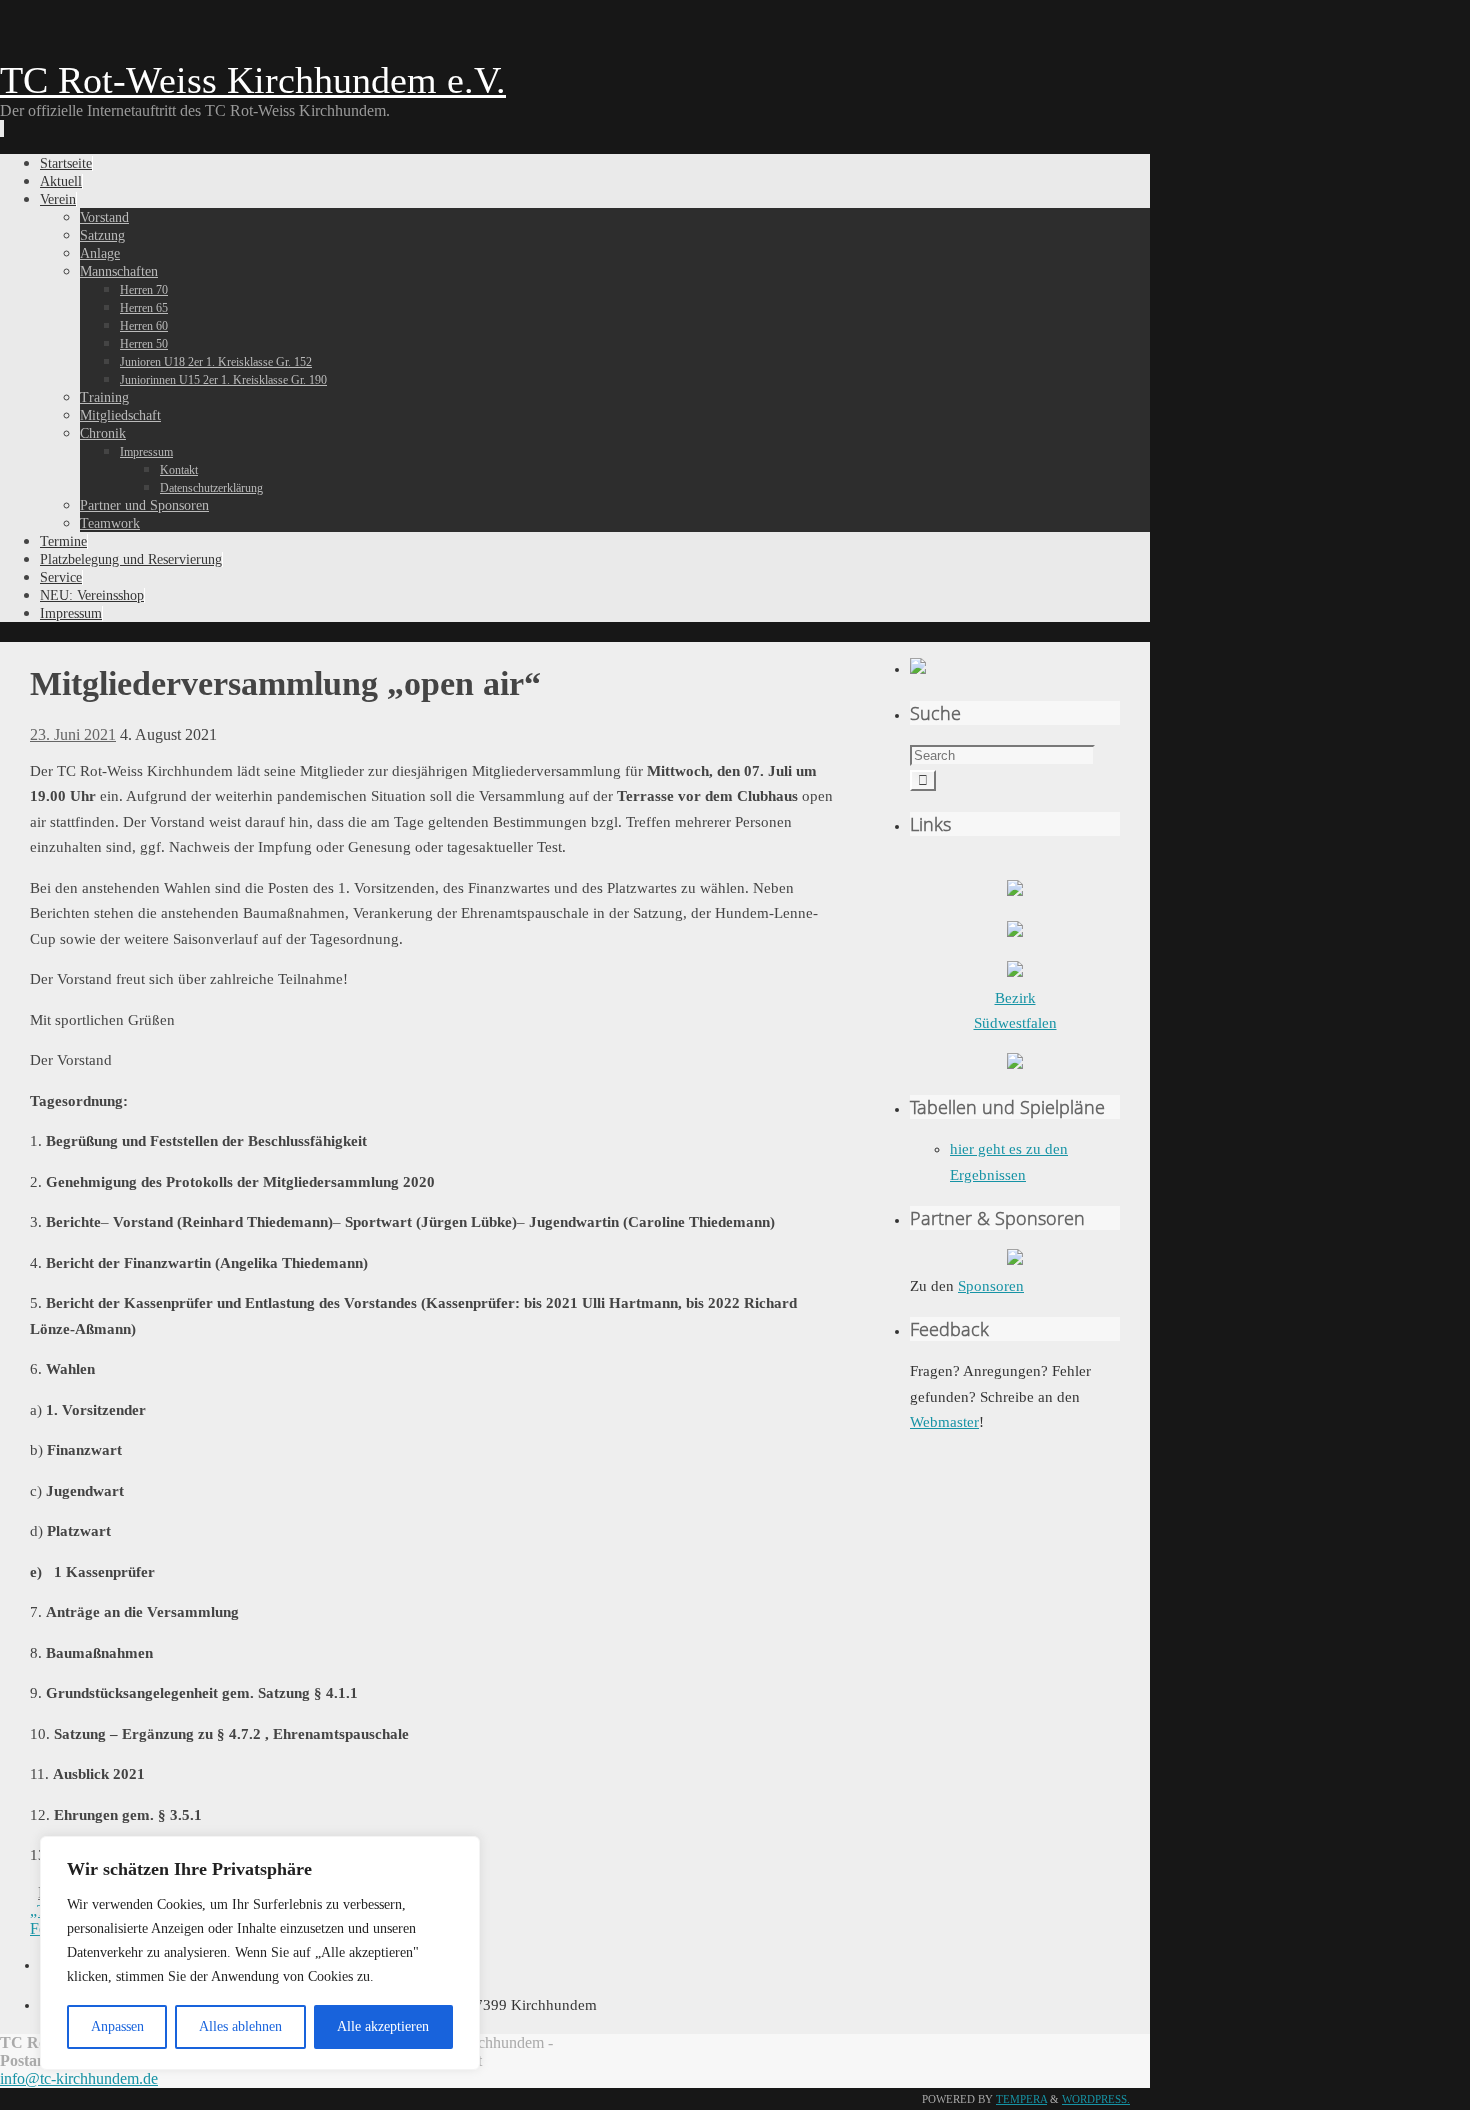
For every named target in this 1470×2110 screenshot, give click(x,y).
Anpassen (117, 2026)
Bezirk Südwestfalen (1015, 1010)
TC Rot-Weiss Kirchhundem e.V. (253, 80)
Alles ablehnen (240, 2026)
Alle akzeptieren (383, 2026)
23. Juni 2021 (73, 734)
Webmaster (944, 1422)
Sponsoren (991, 1286)
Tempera (1021, 2099)
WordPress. (1096, 2099)
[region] (260, 1953)
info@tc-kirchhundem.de (79, 2078)
